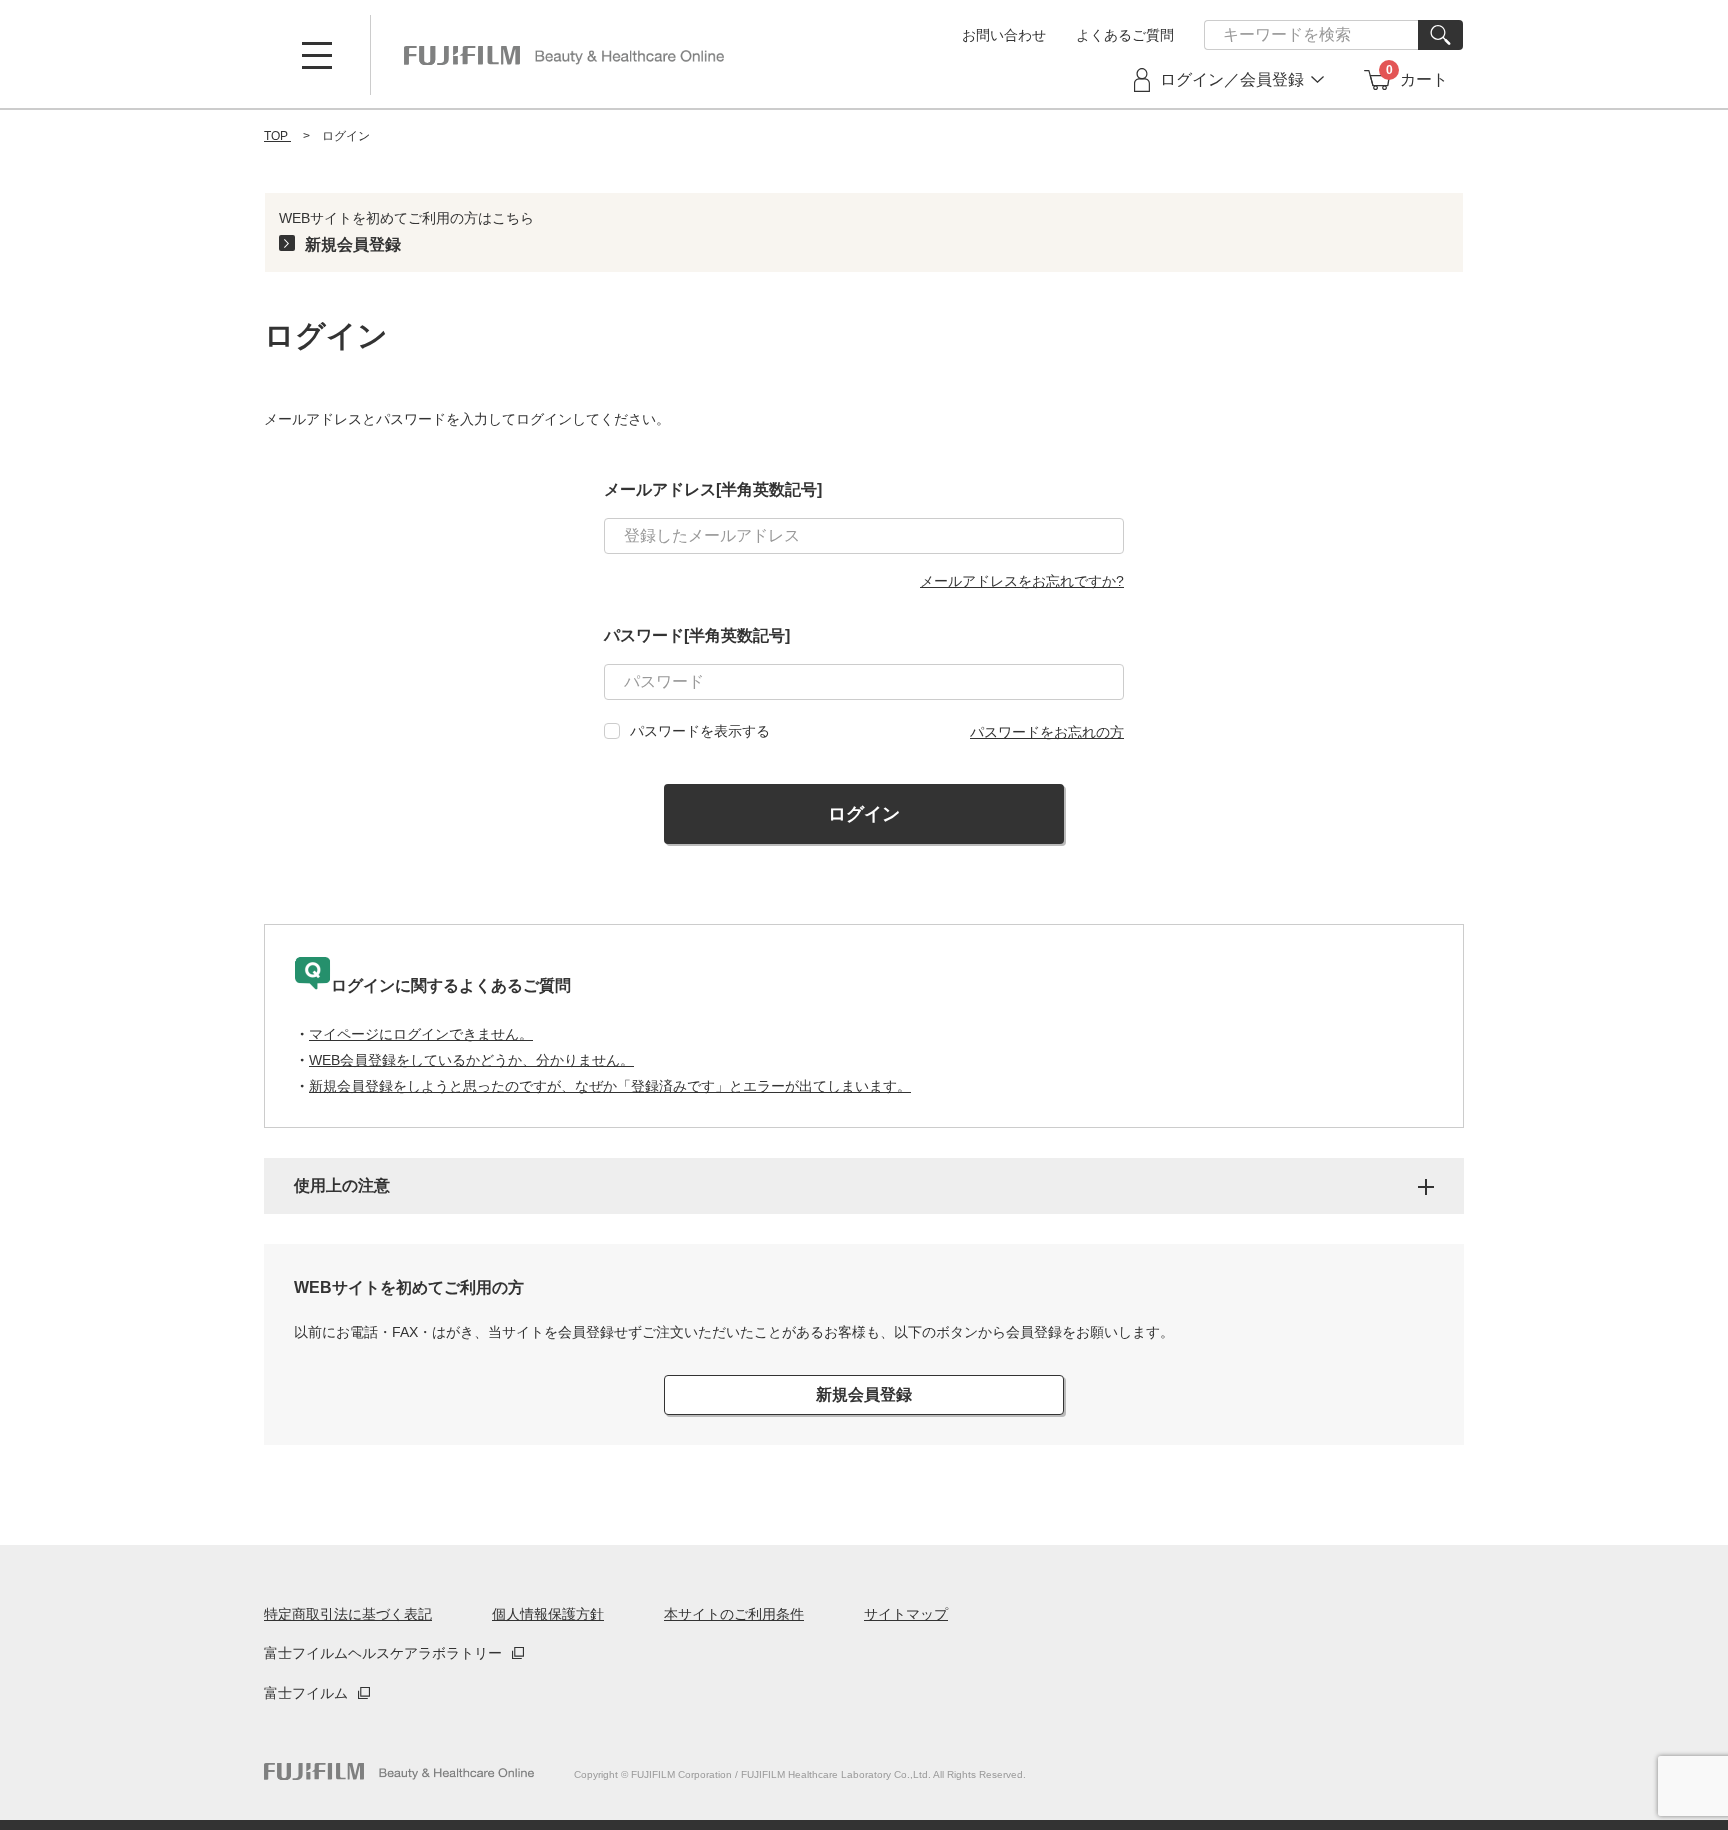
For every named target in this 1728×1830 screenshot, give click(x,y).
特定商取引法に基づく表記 (348, 1614)
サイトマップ (906, 1614)
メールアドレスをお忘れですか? (1022, 581)
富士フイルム (306, 1693)
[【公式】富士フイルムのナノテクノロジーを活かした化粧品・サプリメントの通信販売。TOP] (399, 1771)
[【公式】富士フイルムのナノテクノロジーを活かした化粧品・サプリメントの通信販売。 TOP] (564, 55)
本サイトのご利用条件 (734, 1614)
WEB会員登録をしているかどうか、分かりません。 (471, 1060)
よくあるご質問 (1125, 35)
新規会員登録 (353, 244)
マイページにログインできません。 (421, 1034)
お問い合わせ (1004, 35)
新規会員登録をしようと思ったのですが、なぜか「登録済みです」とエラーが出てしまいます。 (610, 1086)
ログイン (864, 814)
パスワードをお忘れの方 (1047, 732)
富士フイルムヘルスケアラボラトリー (383, 1653)
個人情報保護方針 (548, 1614)
